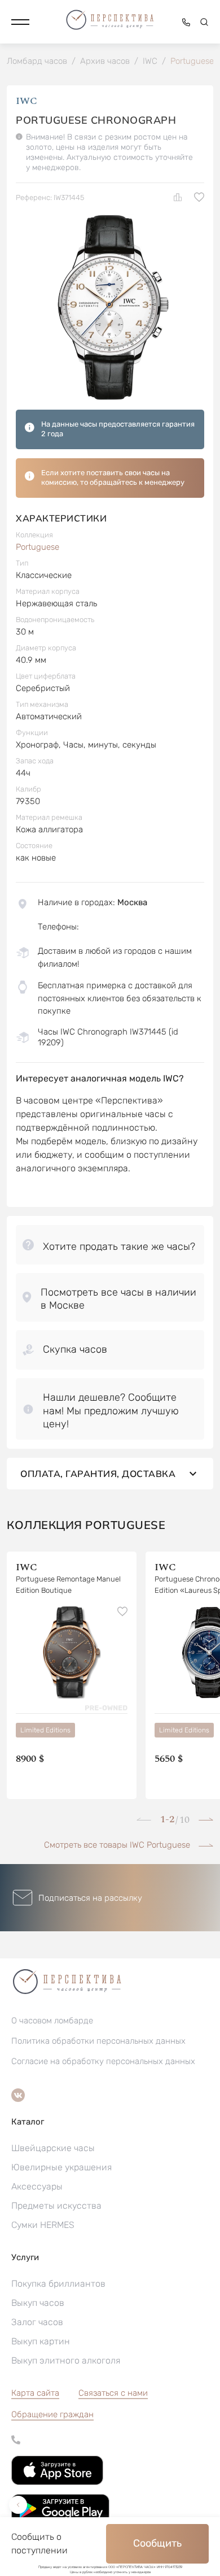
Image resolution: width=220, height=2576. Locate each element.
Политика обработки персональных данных (98, 2041)
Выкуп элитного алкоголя (66, 2360)
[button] (20, 22)
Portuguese (38, 547)
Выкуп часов (38, 2303)
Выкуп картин (41, 2341)
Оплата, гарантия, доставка (98, 1474)
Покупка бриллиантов (58, 2284)
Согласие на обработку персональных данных (103, 2061)
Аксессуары (37, 2186)
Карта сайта (35, 2393)
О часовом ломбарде (52, 2021)
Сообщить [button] (157, 2543)
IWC (27, 101)
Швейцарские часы (53, 2148)
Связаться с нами (113, 2393)
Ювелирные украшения (61, 2167)
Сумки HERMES (43, 2225)
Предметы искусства (56, 2206)
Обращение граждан (52, 2414)
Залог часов (37, 2322)
